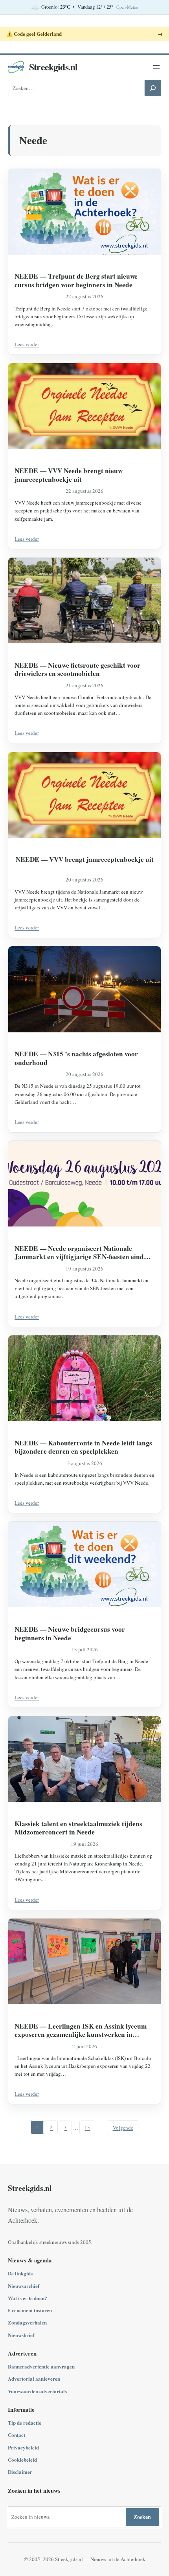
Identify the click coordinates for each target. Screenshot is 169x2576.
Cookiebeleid (22, 2459)
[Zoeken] (153, 88)
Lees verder (27, 344)
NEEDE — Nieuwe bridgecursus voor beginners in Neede (70, 1633)
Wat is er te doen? (28, 2298)
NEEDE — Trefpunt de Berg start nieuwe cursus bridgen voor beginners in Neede (76, 280)
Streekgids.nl (53, 67)
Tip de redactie (25, 2423)
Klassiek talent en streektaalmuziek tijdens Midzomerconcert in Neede (78, 1828)
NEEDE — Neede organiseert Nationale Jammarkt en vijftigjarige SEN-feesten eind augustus (79, 1253)
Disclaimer (20, 2472)
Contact (17, 2435)
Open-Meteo (127, 7)
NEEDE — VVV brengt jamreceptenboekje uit (85, 859)
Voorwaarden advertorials (37, 2391)
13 (87, 2128)
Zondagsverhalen (27, 2322)
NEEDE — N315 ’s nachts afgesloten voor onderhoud (76, 1058)
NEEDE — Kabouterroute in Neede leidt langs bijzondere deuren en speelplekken (83, 1447)
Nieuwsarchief (24, 2286)
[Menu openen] (156, 67)
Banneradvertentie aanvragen (41, 2366)
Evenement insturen (30, 2310)
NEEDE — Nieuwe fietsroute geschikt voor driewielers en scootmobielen (77, 669)
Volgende (123, 2128)
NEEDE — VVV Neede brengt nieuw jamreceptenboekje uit (69, 475)
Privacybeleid (23, 2447)
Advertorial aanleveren (34, 2379)
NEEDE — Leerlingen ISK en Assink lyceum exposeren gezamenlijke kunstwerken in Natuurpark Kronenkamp (81, 2030)
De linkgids (20, 2273)
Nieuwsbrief (21, 2335)
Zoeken (142, 2517)
